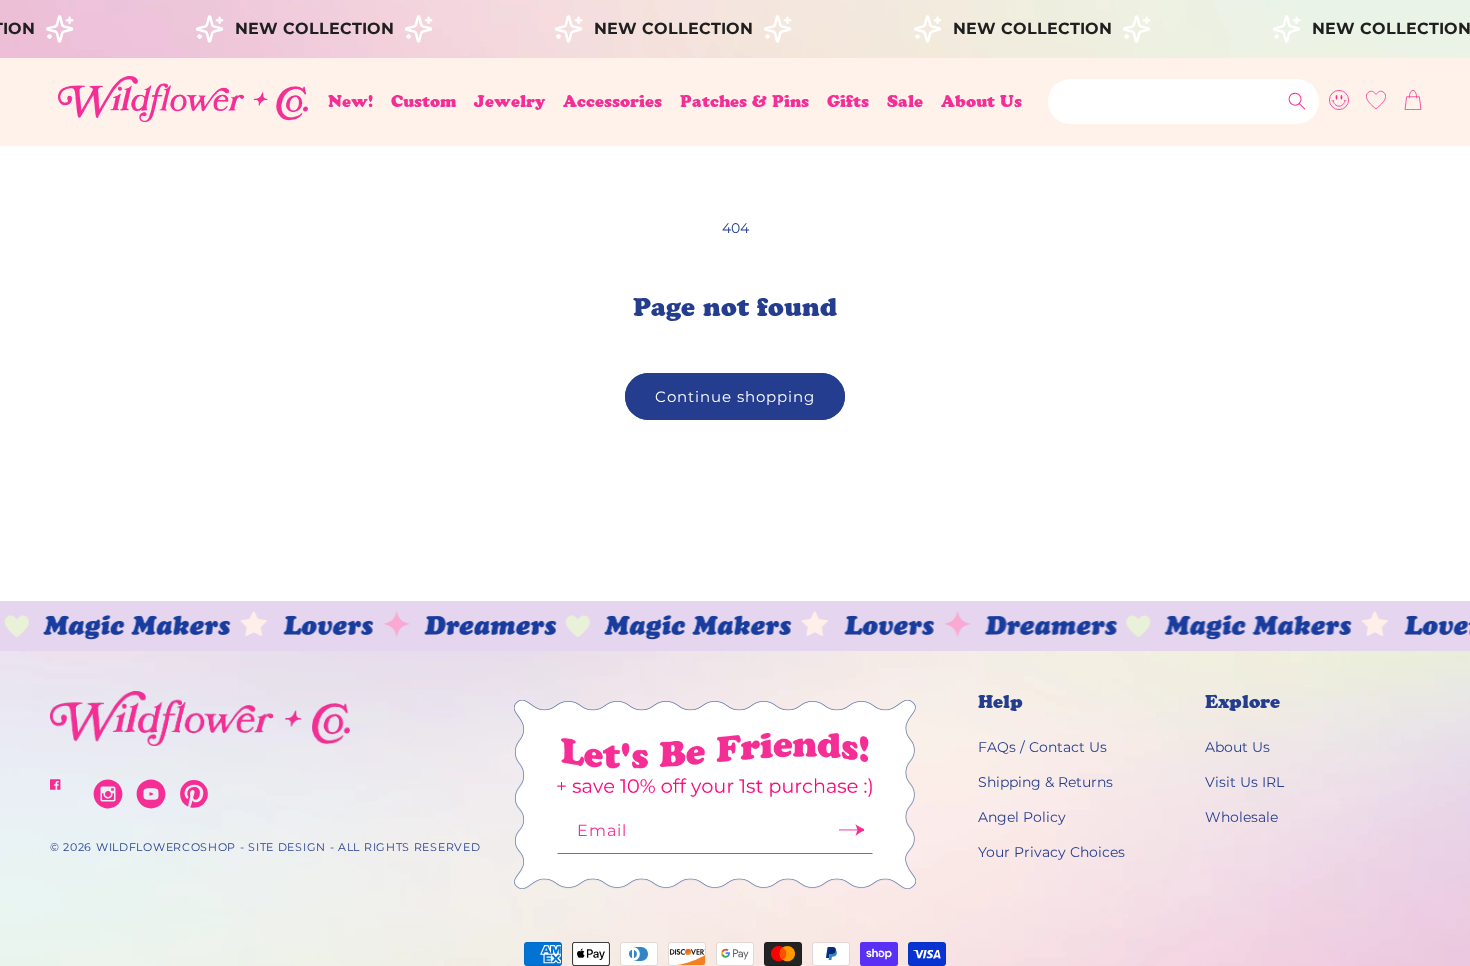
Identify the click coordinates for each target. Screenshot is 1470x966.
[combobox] (1183, 101)
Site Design (287, 847)
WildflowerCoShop (166, 847)
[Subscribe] (851, 836)
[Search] (1297, 101)
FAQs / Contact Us (1042, 747)
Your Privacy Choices (1051, 852)
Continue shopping (735, 396)
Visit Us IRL (1244, 782)
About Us (1237, 747)
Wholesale (1241, 817)
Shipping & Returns (1045, 782)
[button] (423, 101)
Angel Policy (1022, 817)
